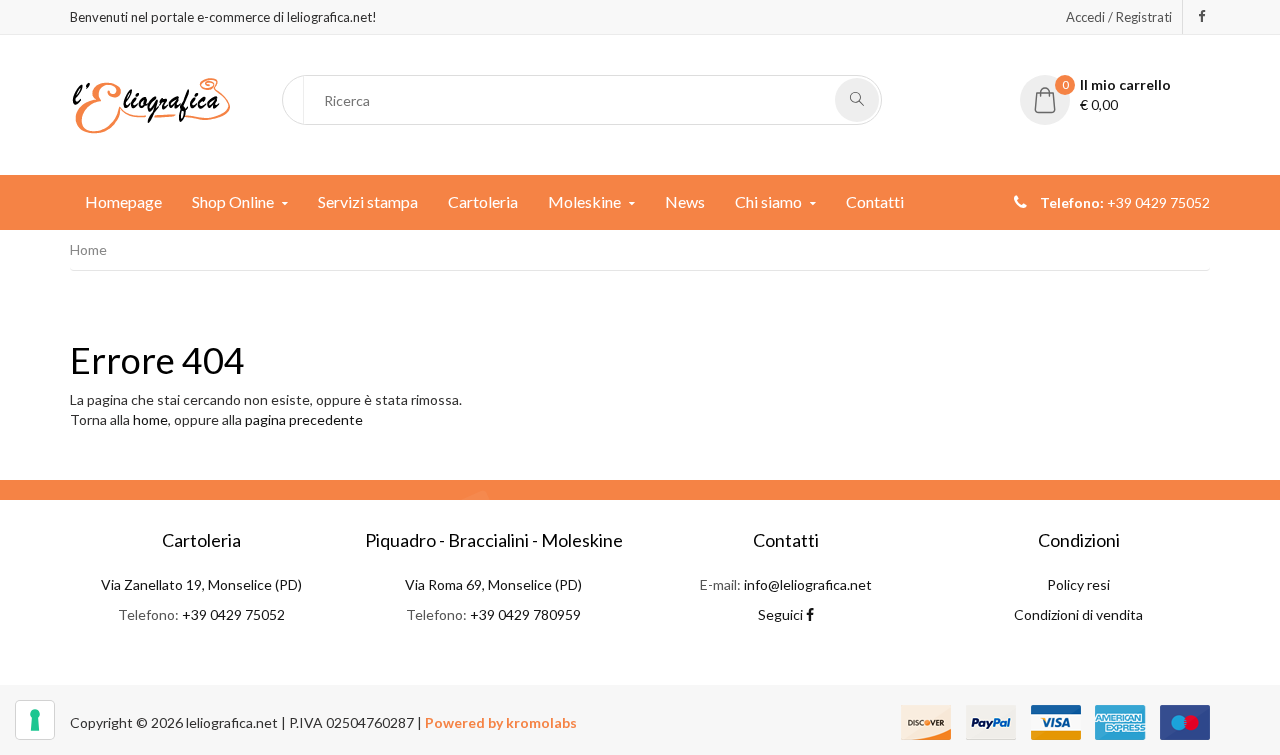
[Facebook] (1201, 16)
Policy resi (1078, 584)
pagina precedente (304, 419)
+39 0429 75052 (233, 614)
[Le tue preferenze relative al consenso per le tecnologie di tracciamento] (35, 720)
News (685, 201)
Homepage (123, 201)
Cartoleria (483, 201)
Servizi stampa (368, 201)
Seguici (782, 614)
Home (88, 249)
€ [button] (1117, 94)
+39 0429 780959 (525, 614)
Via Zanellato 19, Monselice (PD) (201, 584)
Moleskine (584, 201)
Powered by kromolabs (501, 722)
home (150, 419)
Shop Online (233, 201)
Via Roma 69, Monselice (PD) (493, 584)
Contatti (875, 201)
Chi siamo (768, 201)
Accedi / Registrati (1119, 17)
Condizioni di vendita (1078, 614)
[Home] (151, 103)
